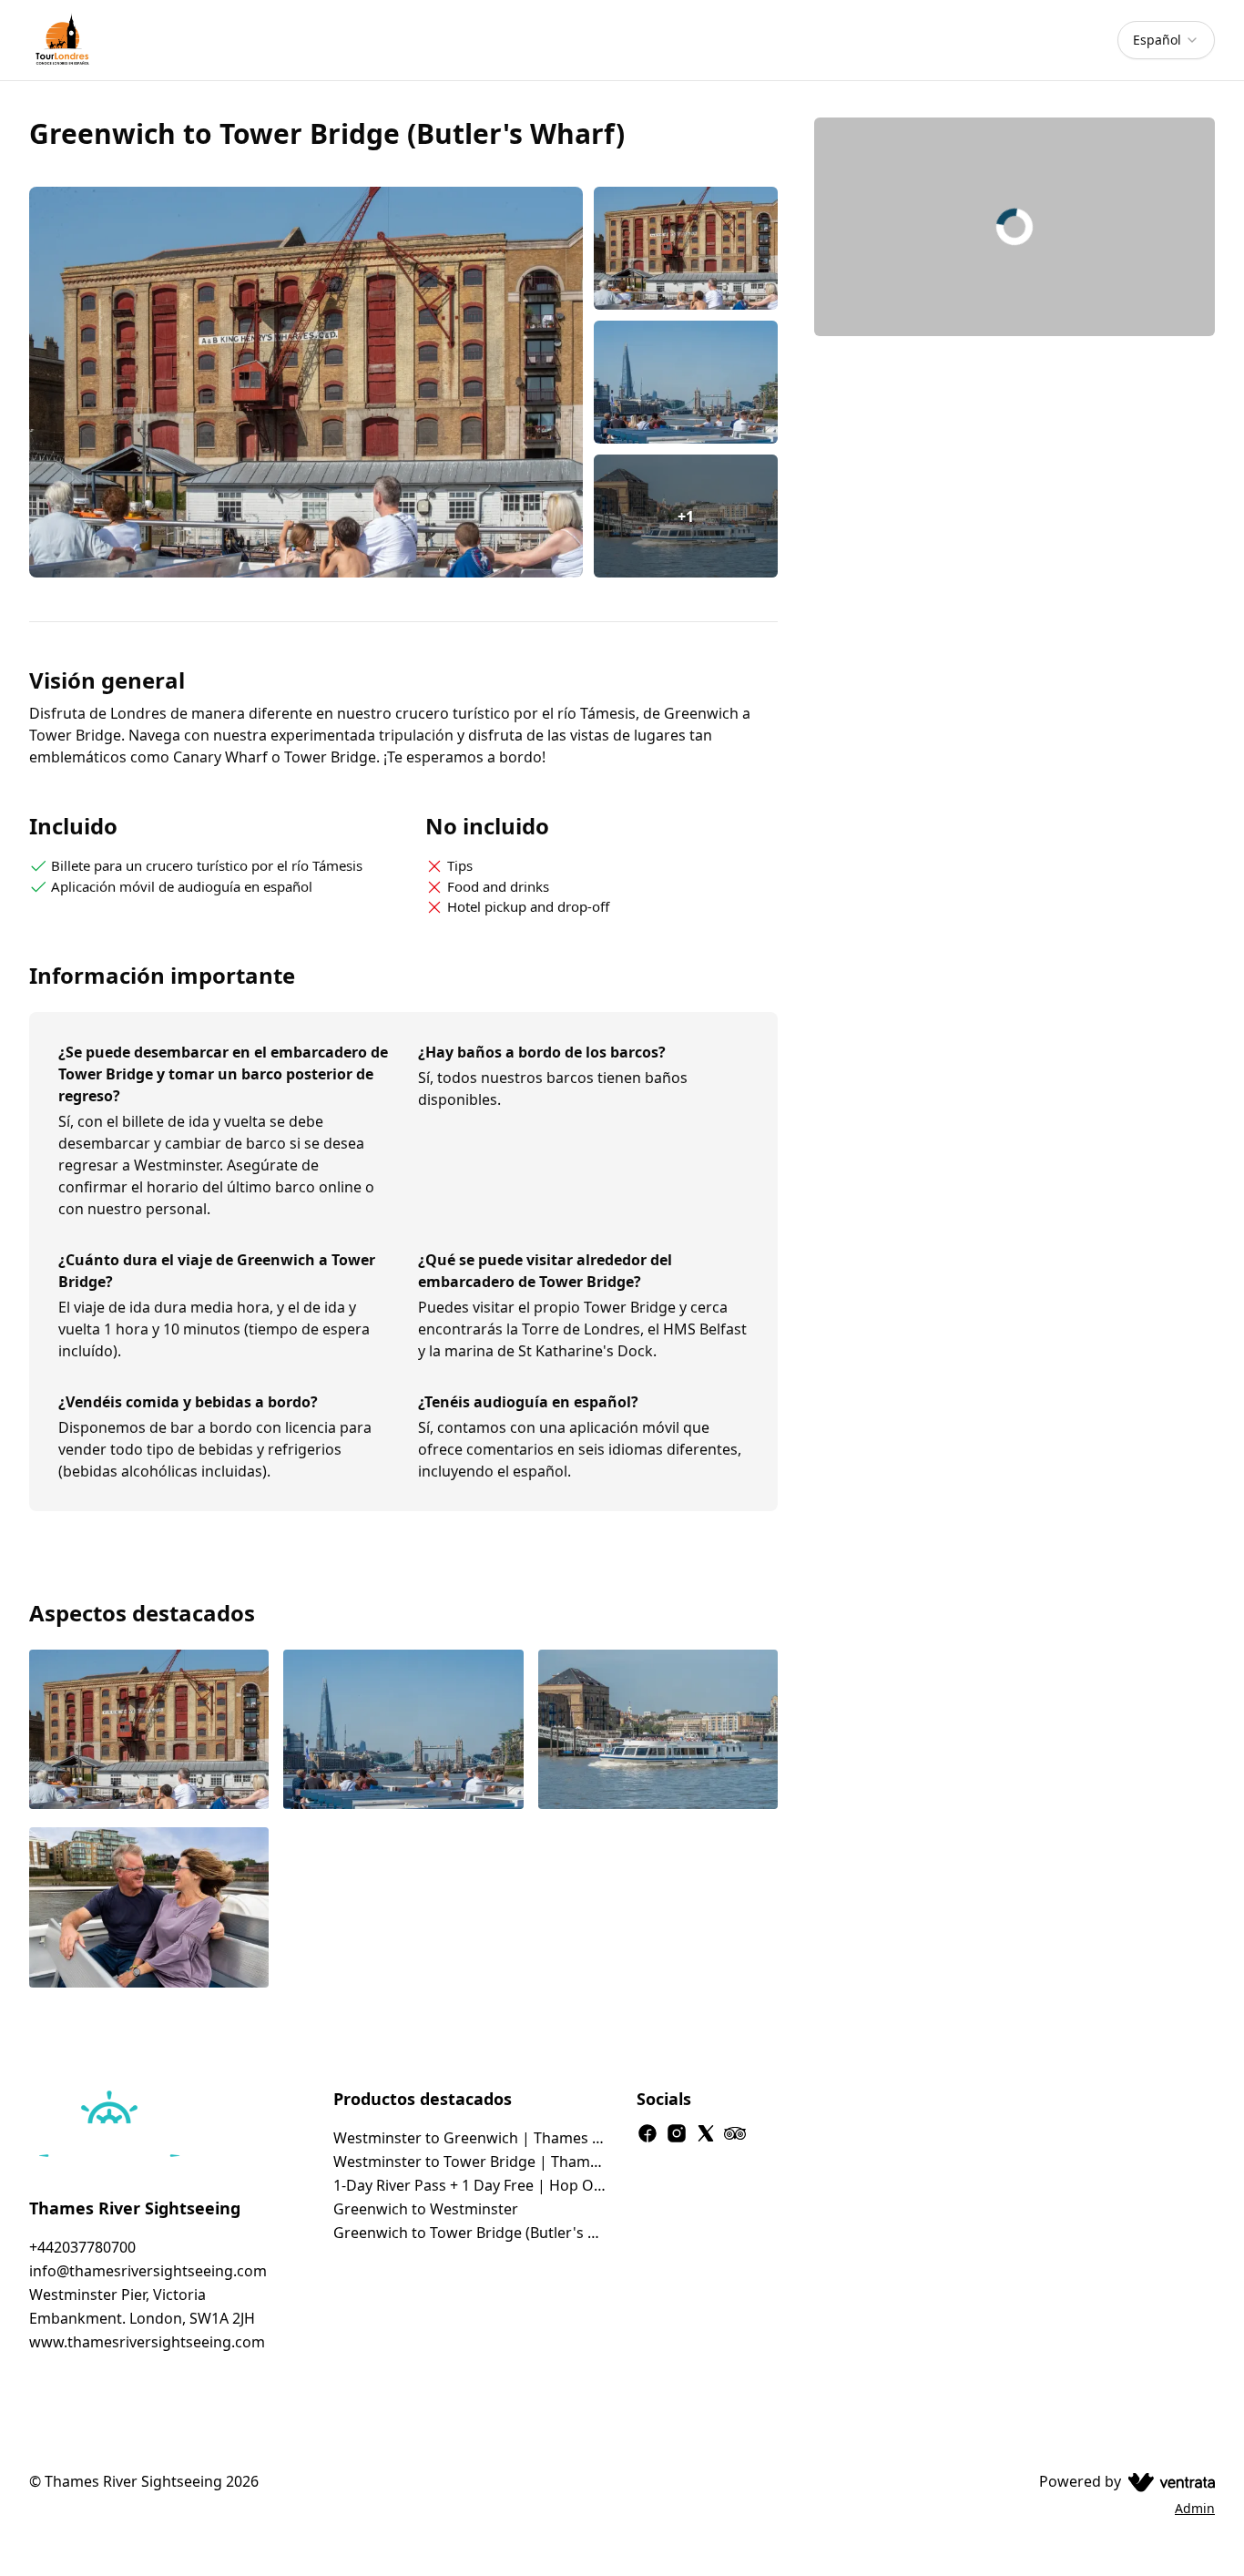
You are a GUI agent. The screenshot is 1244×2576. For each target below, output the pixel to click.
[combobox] (1166, 40)
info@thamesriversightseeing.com (148, 2271)
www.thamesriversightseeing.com (147, 2342)
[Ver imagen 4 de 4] (149, 1909)
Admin (1195, 2508)
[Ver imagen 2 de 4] (403, 1732)
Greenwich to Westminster (426, 2209)
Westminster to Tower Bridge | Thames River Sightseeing (471, 2162)
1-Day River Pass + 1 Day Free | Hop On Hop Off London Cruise (471, 2185)
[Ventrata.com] (1168, 2481)
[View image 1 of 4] (686, 248)
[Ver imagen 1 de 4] (149, 1732)
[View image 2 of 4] (686, 382)
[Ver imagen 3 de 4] (658, 1732)
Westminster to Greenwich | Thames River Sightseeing (471, 2138)
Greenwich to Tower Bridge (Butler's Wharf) (471, 2233)
